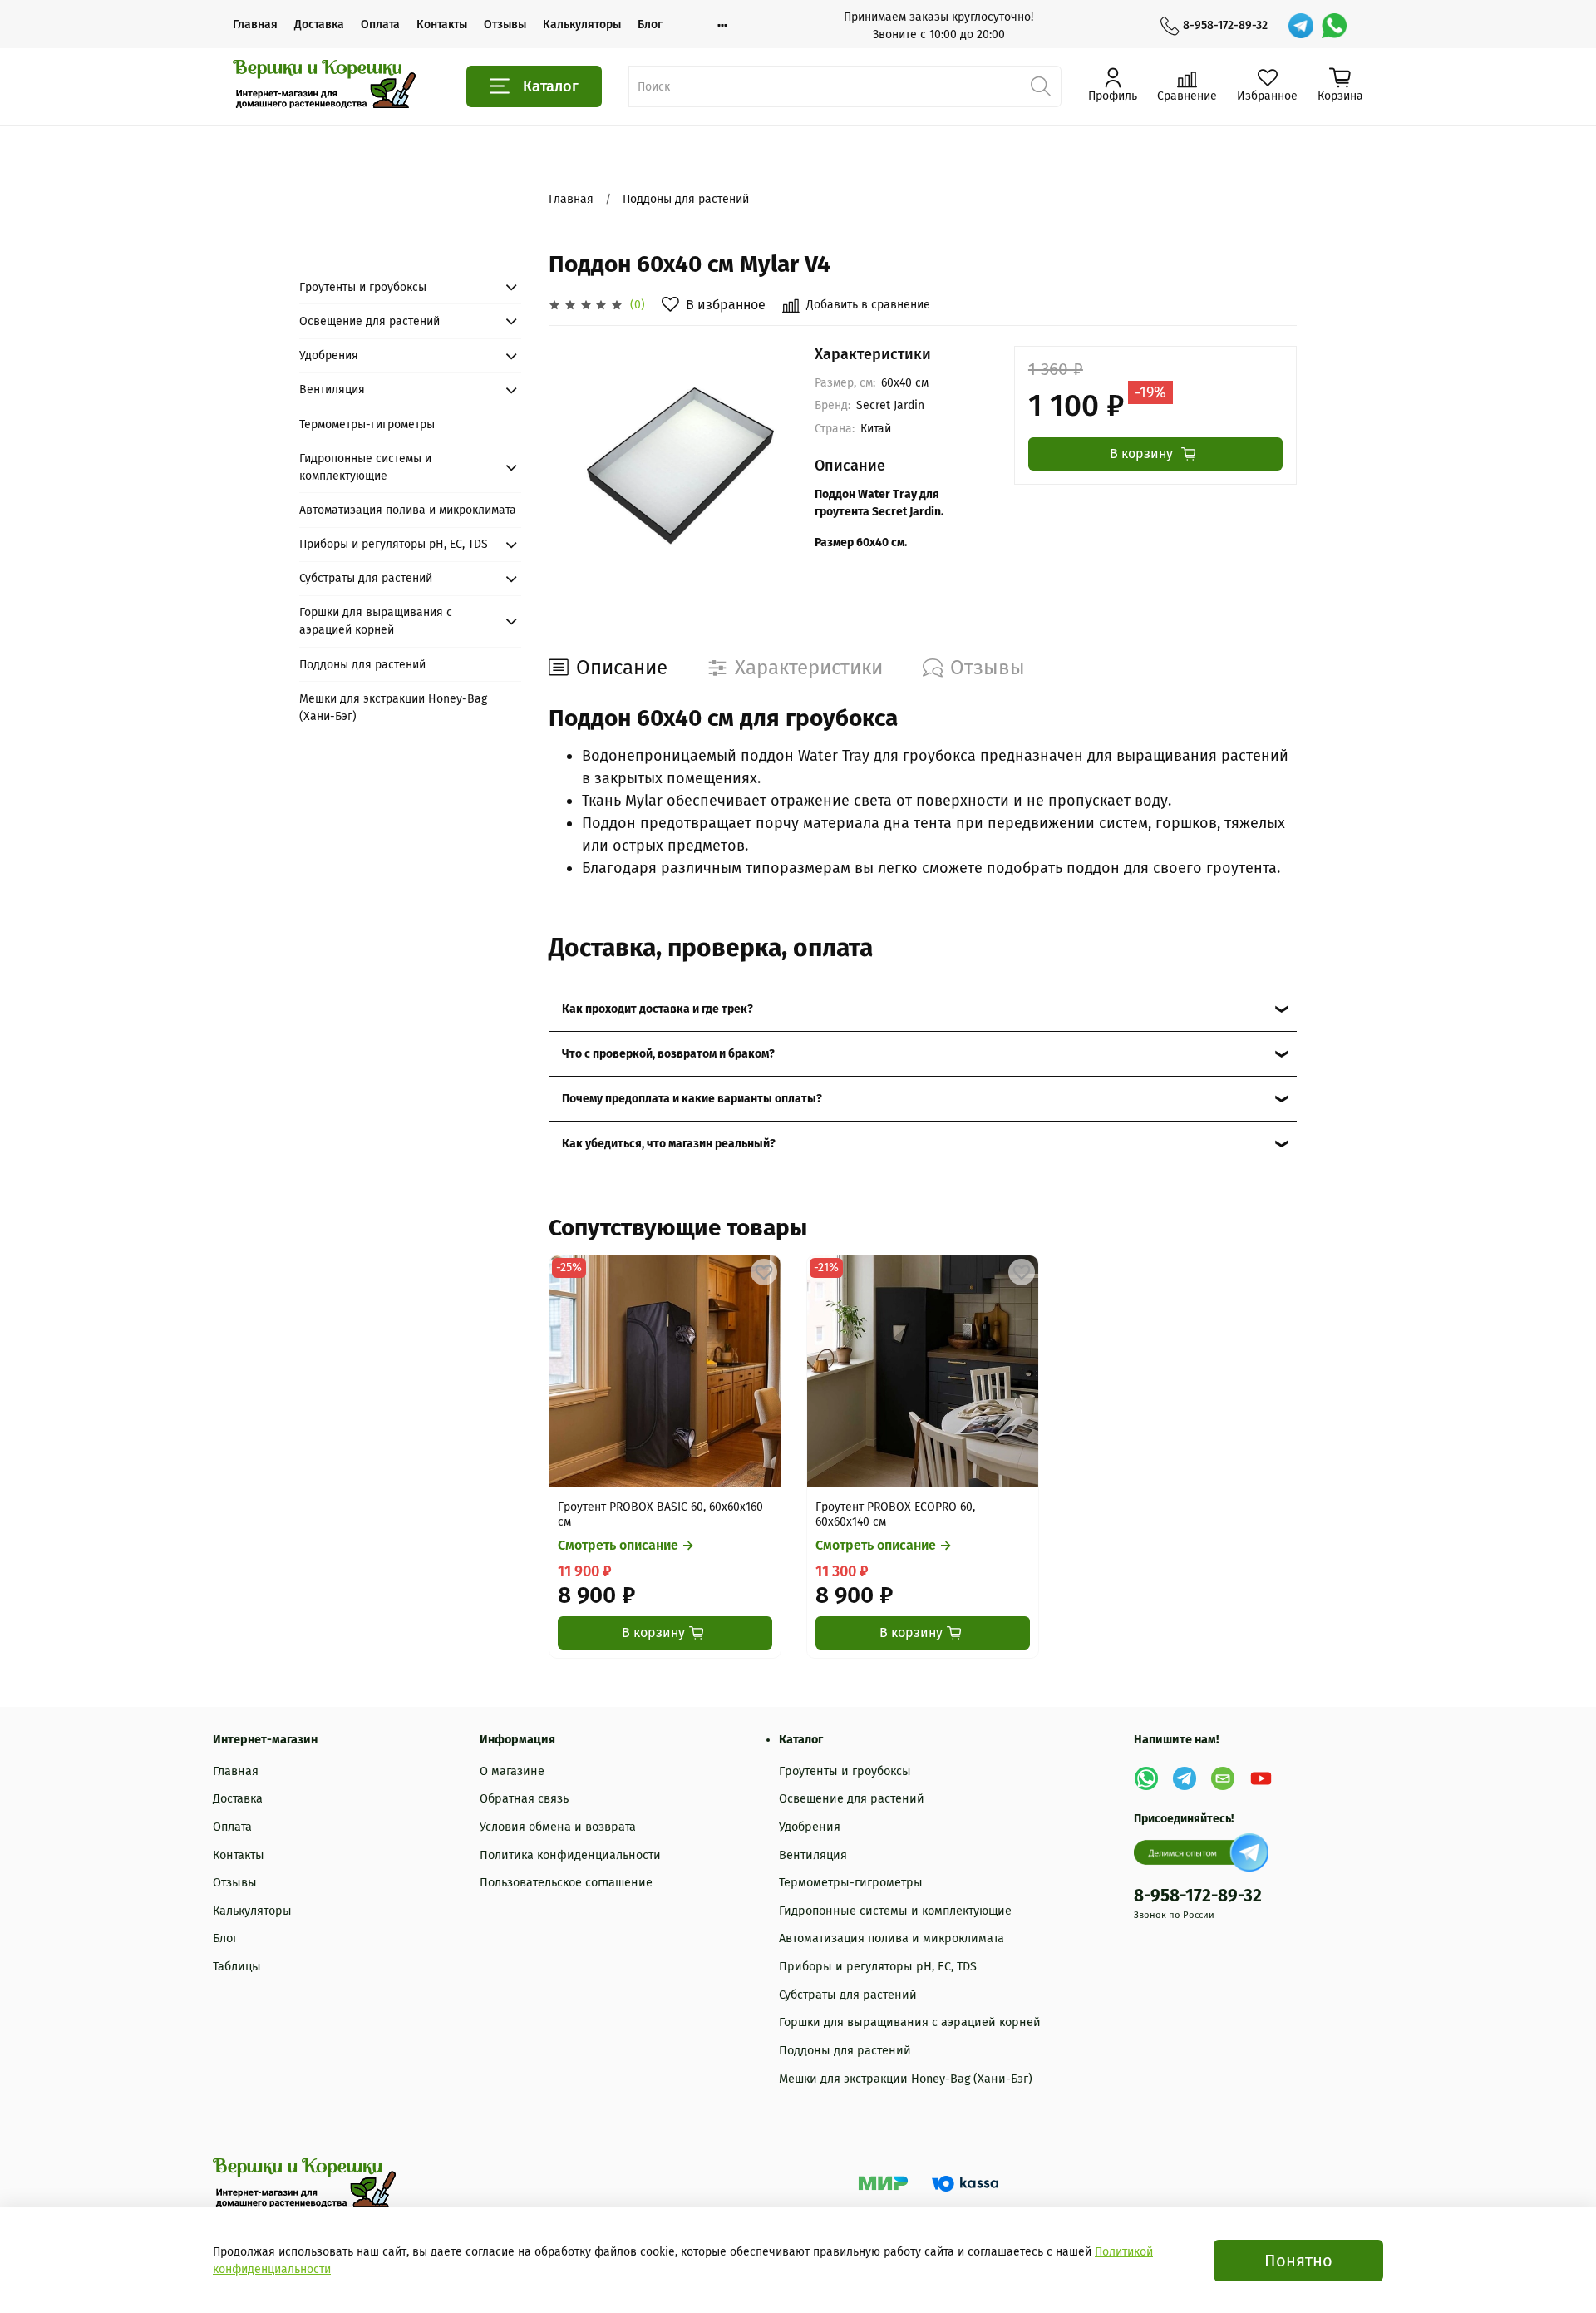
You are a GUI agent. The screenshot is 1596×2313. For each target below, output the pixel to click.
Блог (650, 25)
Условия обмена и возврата (558, 1827)
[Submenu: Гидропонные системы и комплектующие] (511, 467)
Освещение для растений (369, 321)
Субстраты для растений (366, 578)
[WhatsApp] (1334, 26)
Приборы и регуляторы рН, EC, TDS (394, 544)
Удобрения (329, 355)
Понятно (1298, 2261)
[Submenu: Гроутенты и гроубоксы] (511, 287)
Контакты (442, 25)
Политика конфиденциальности (570, 1855)
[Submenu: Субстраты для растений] (511, 579)
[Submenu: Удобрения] (511, 356)
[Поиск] (1041, 86)
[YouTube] (1261, 1778)
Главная (255, 25)
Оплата (380, 25)
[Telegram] (1301, 26)
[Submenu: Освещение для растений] (511, 321)
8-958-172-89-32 (1225, 25)
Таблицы (237, 1967)
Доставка (319, 25)
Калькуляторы (582, 25)
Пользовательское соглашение (566, 1883)
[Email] (1223, 1778)
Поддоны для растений (686, 199)
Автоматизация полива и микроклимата (408, 510)
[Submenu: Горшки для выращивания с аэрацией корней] (511, 621)
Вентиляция (332, 390)
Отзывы (505, 25)
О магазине (512, 1771)
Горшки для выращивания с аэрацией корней (376, 621)
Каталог (551, 86)
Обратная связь (524, 1799)
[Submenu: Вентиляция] (511, 390)
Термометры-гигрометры (367, 424)
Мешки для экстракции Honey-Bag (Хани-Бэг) (393, 708)
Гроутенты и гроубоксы (363, 287)
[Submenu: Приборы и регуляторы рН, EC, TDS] (511, 545)
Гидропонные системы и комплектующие (365, 467)
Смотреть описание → (626, 1546)
